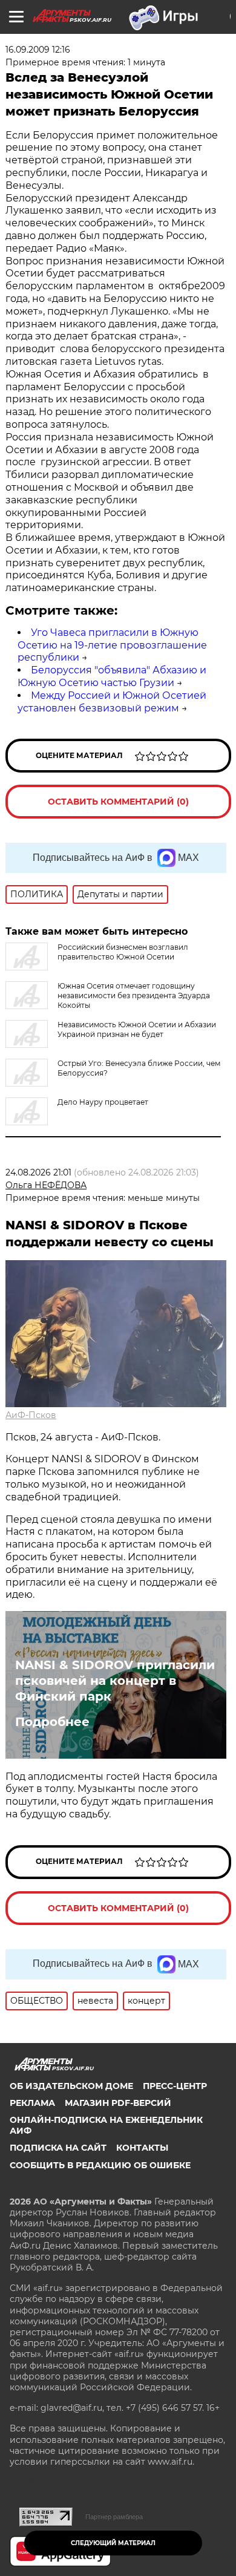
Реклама (32, 2103)
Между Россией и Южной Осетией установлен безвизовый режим (112, 702)
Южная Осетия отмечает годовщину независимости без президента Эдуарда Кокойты (134, 995)
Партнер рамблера (114, 2517)
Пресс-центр (175, 2086)
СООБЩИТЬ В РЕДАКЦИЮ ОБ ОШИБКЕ (100, 2165)
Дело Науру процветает (103, 1102)
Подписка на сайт (58, 2148)
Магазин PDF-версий (118, 2103)
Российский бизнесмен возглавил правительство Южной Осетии (123, 952)
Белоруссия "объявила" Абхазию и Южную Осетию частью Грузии (112, 676)
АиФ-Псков (31, 1415)
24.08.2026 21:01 (38, 1172)
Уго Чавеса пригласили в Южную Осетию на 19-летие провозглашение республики (112, 645)
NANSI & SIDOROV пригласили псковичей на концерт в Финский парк (115, 1681)
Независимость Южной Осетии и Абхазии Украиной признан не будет (137, 1029)
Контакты (142, 2148)
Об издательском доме (71, 2086)
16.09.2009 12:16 (38, 50)
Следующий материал (113, 2543)
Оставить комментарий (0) (118, 802)
